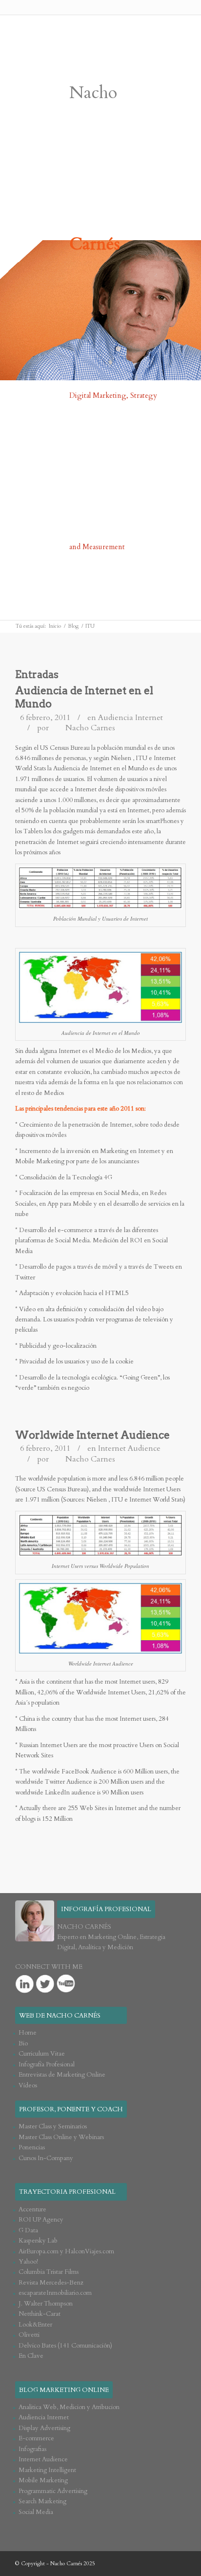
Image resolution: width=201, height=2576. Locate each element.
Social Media (36, 2512)
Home (28, 2033)
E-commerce (36, 2438)
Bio (23, 2043)
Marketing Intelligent (47, 2470)
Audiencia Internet (131, 718)
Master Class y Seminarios (53, 2126)
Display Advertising (44, 2428)
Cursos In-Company (46, 2158)
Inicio (55, 626)
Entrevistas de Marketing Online (62, 2075)
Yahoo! (28, 2262)
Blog (73, 626)
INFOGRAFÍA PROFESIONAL (106, 1909)
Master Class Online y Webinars (61, 2137)
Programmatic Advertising (53, 2491)
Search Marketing (42, 2501)
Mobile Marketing (43, 2480)
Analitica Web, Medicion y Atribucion (69, 2407)
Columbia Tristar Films (49, 2272)
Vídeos (28, 2085)
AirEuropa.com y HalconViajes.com (66, 2251)
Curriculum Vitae (42, 2054)
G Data (28, 2230)
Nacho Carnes (90, 728)
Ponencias (32, 2147)
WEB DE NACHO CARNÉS (60, 2016)
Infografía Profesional (47, 2064)
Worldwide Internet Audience (92, 1435)
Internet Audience (129, 1448)
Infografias (32, 2449)
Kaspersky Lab (38, 2241)
